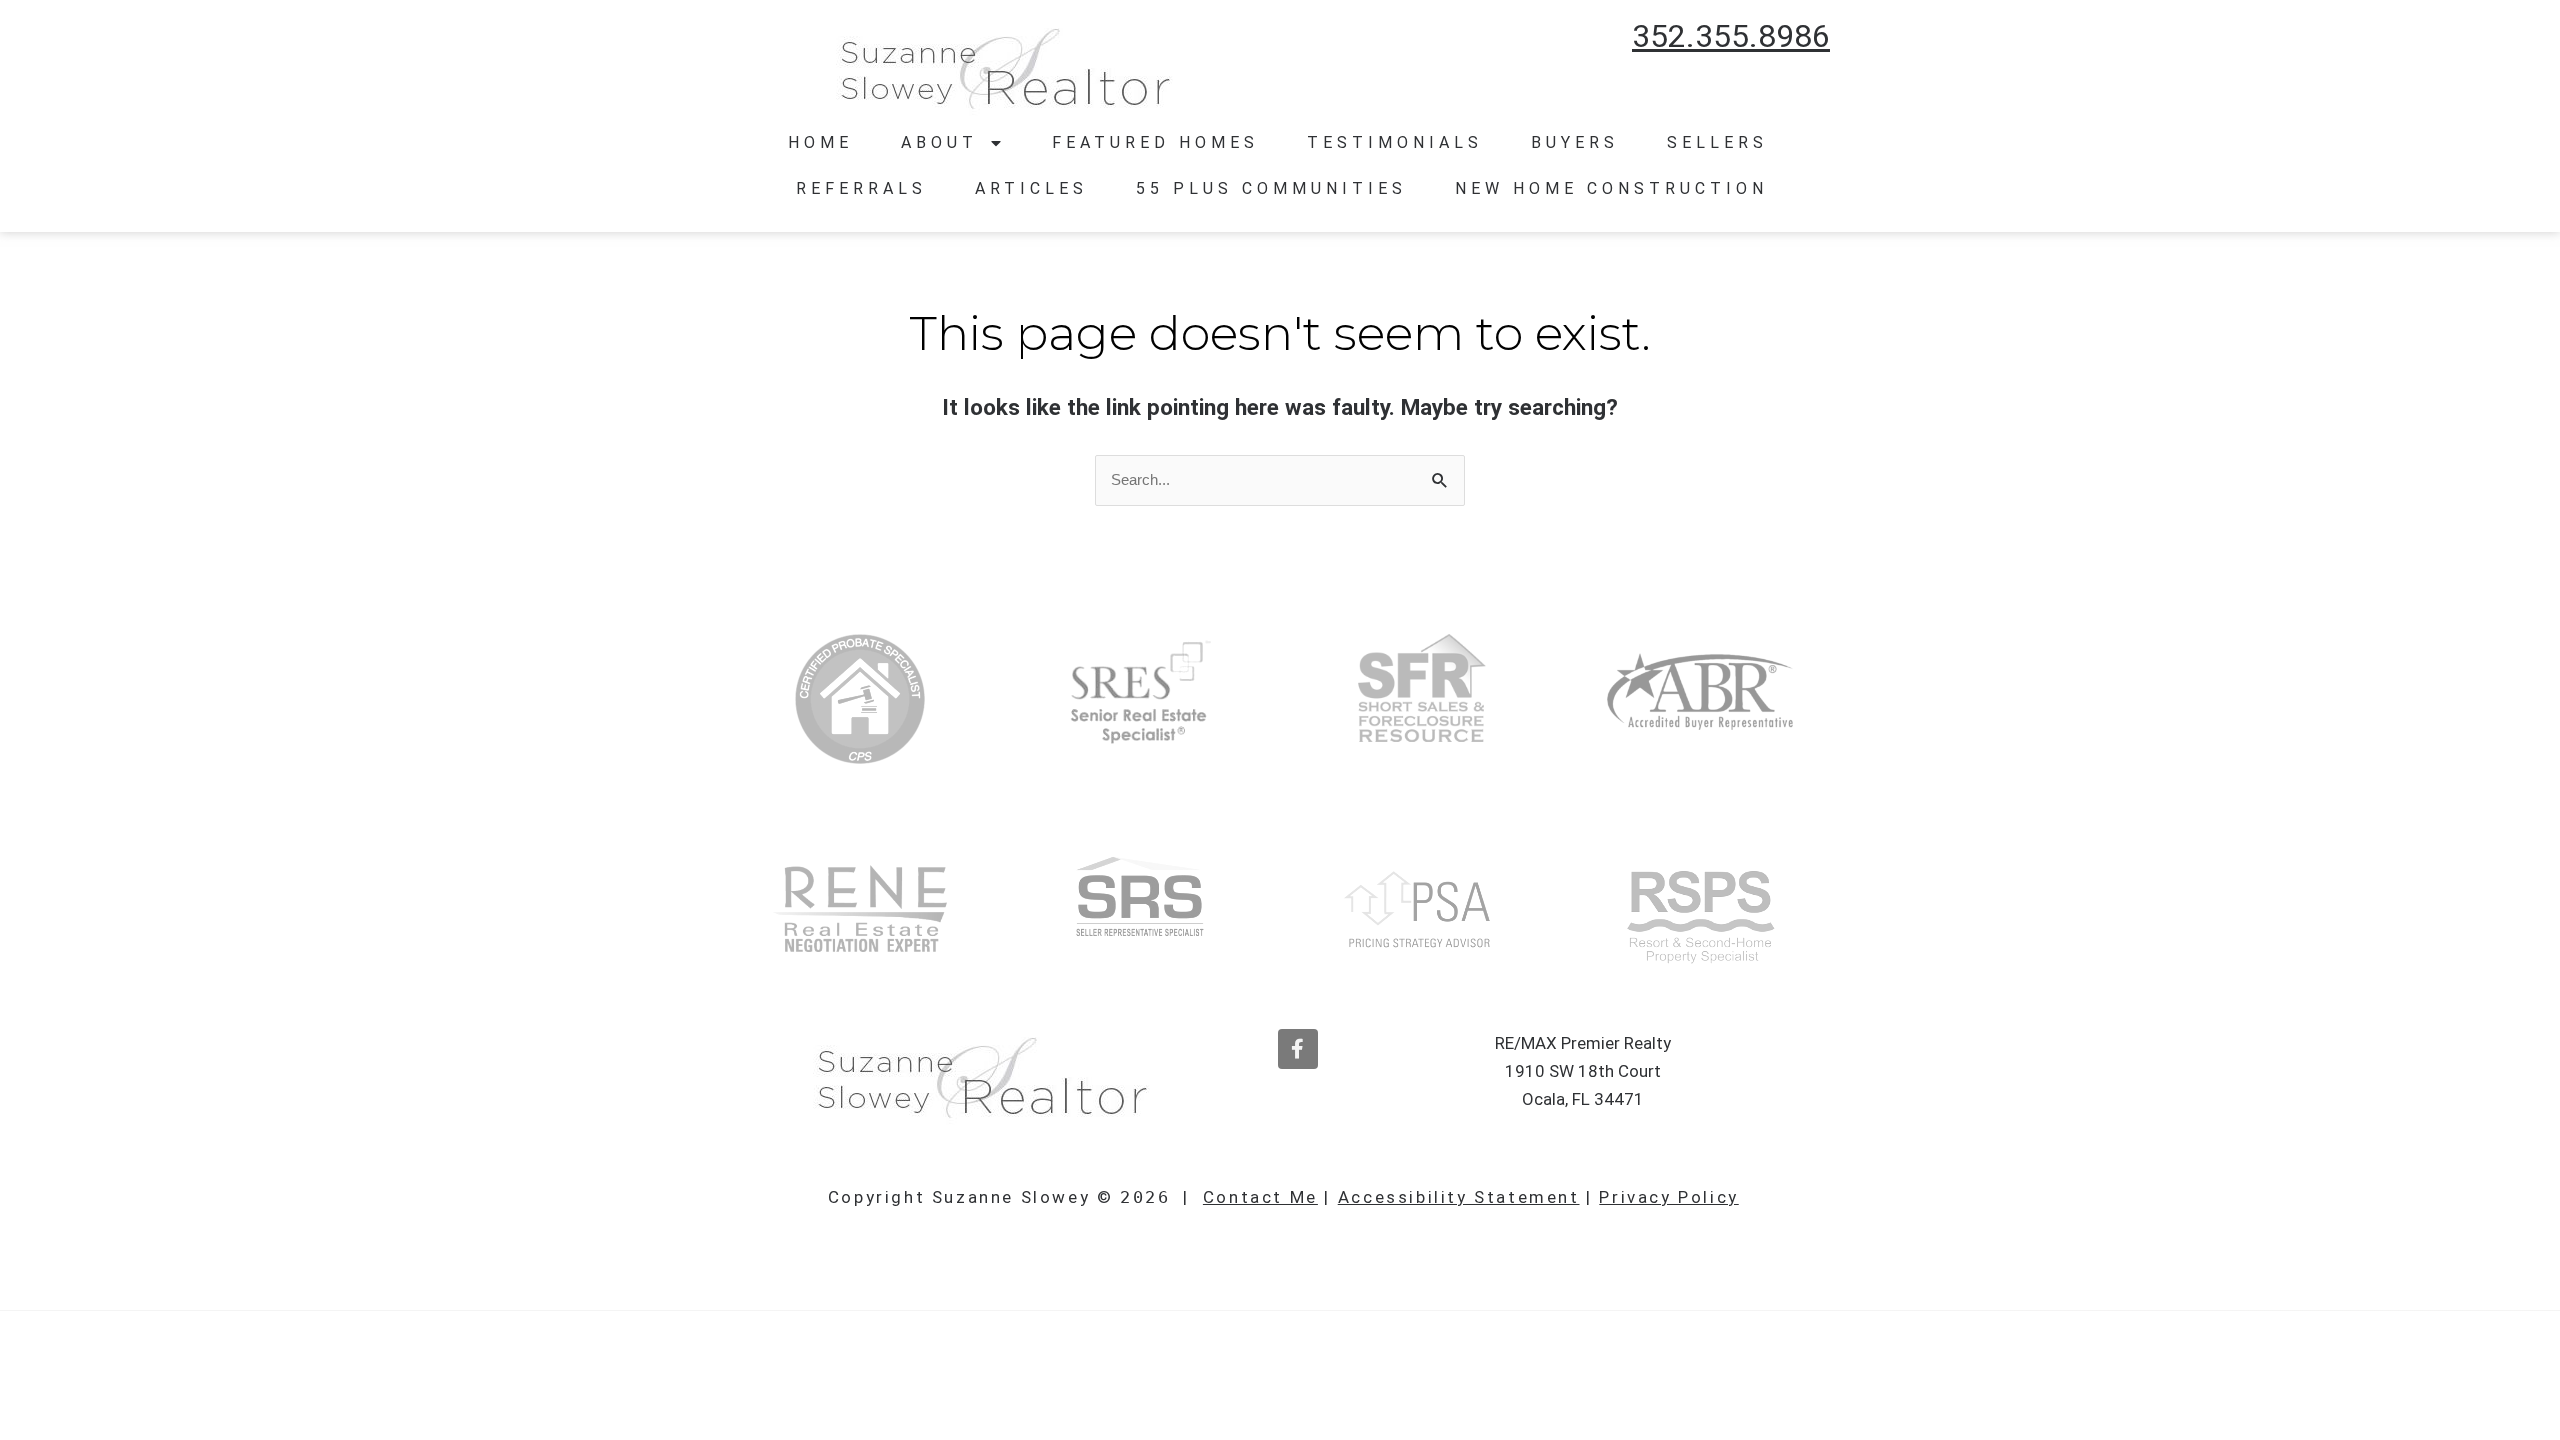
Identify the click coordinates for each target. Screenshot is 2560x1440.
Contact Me (1260, 1197)
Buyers (1575, 142)
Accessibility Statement (1459, 1197)
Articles (1031, 188)
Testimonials (1395, 142)
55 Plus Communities (1271, 188)
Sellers (1717, 142)
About (939, 142)
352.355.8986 (1731, 36)
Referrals (861, 188)
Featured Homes (1155, 142)
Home (820, 142)
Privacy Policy (1668, 1197)
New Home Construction (1611, 188)
